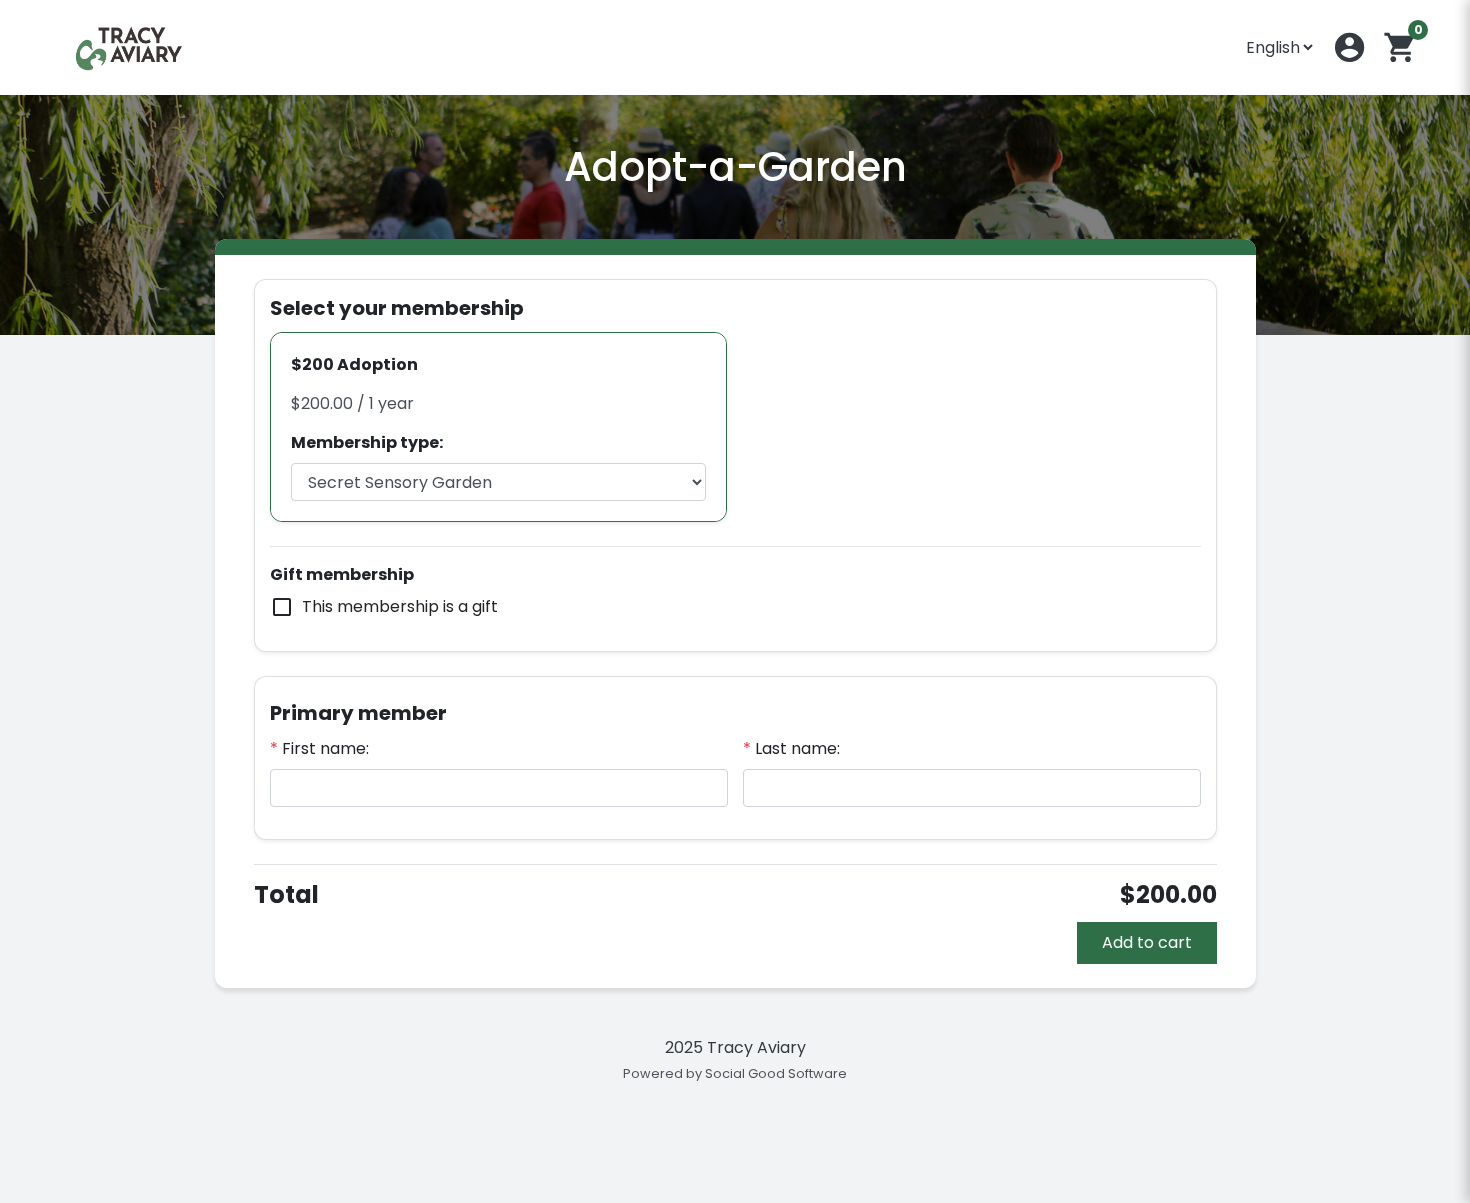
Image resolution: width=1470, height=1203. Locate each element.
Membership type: (367, 442)
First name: (319, 748)
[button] (1349, 47)
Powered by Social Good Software (735, 1073)
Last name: (791, 748)
